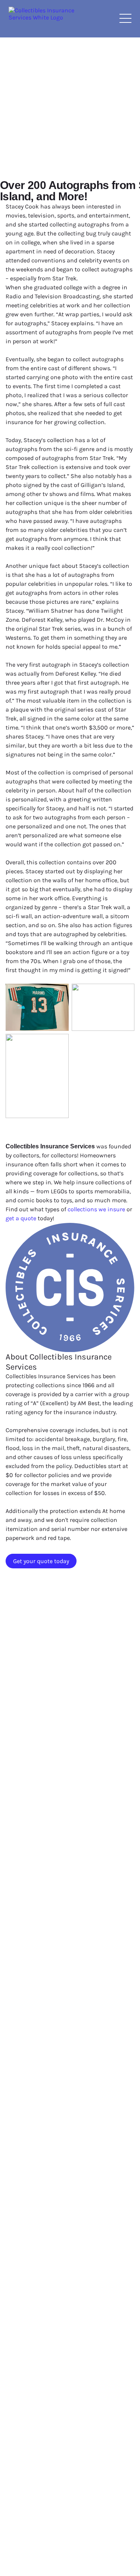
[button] (125, 18)
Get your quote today (41, 1561)
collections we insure (96, 1209)
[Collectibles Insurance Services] (42, 19)
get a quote (21, 1218)
